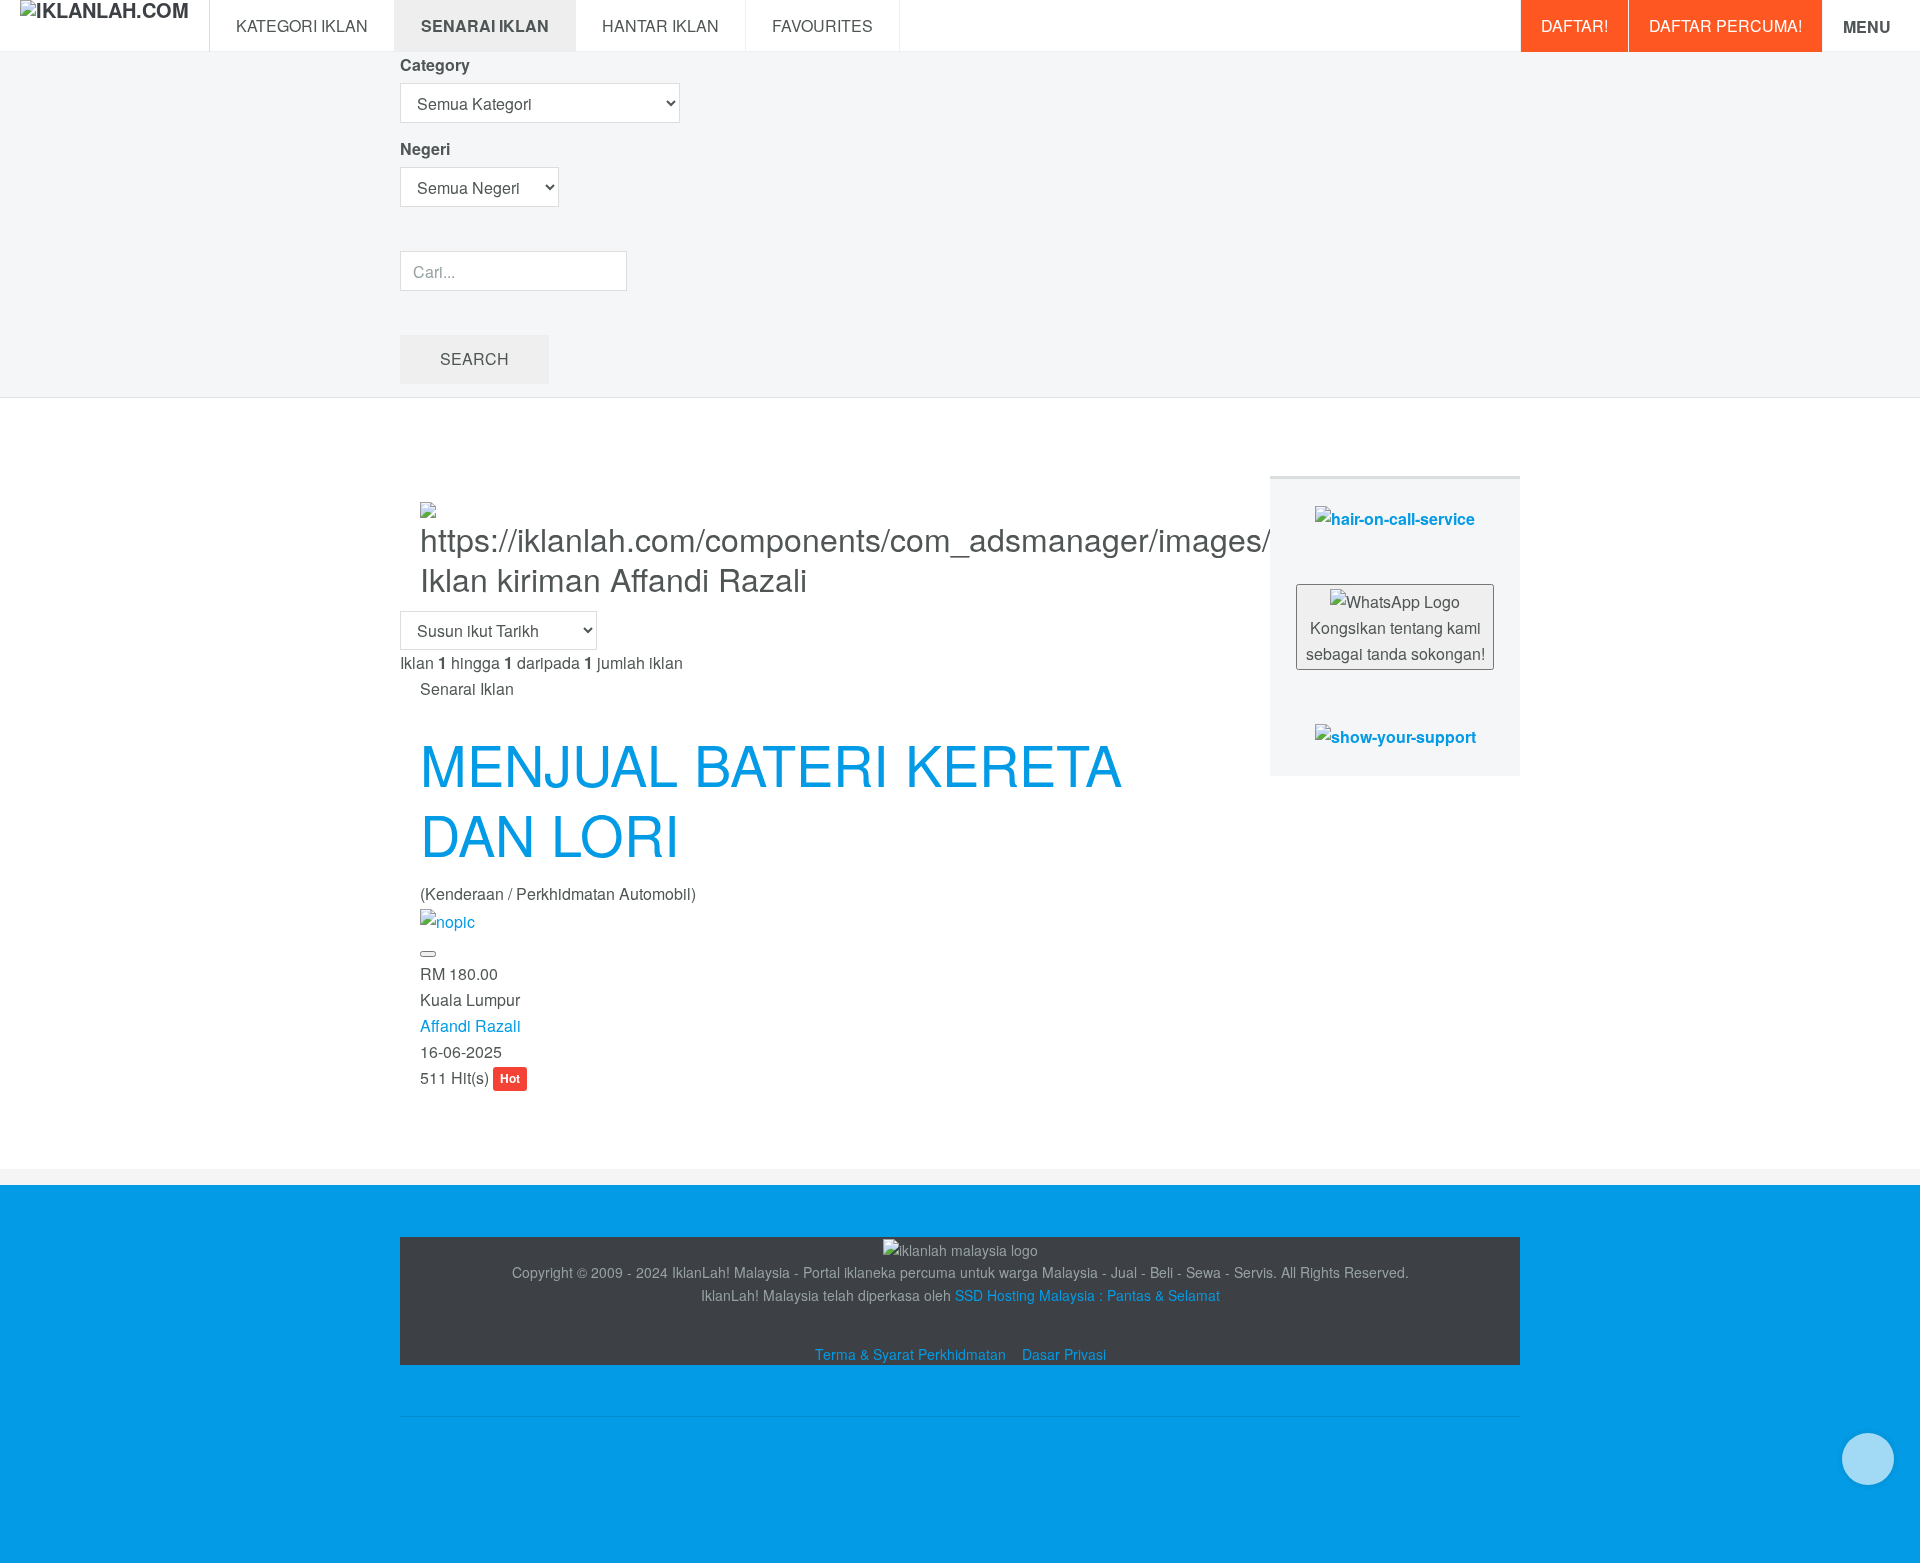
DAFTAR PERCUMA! (1725, 25)
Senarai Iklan (485, 25)
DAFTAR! (1574, 25)
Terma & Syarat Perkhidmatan (910, 1354)
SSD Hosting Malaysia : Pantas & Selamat (1087, 1295)
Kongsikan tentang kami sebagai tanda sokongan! (1395, 640)
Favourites (822, 25)
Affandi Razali (470, 1025)
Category (435, 64)
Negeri (427, 148)
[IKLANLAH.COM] (104, 26)
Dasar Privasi (1064, 1354)
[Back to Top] (1868, 1459)
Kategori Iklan (302, 25)
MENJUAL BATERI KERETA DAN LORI (771, 798)
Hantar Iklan (660, 25)
